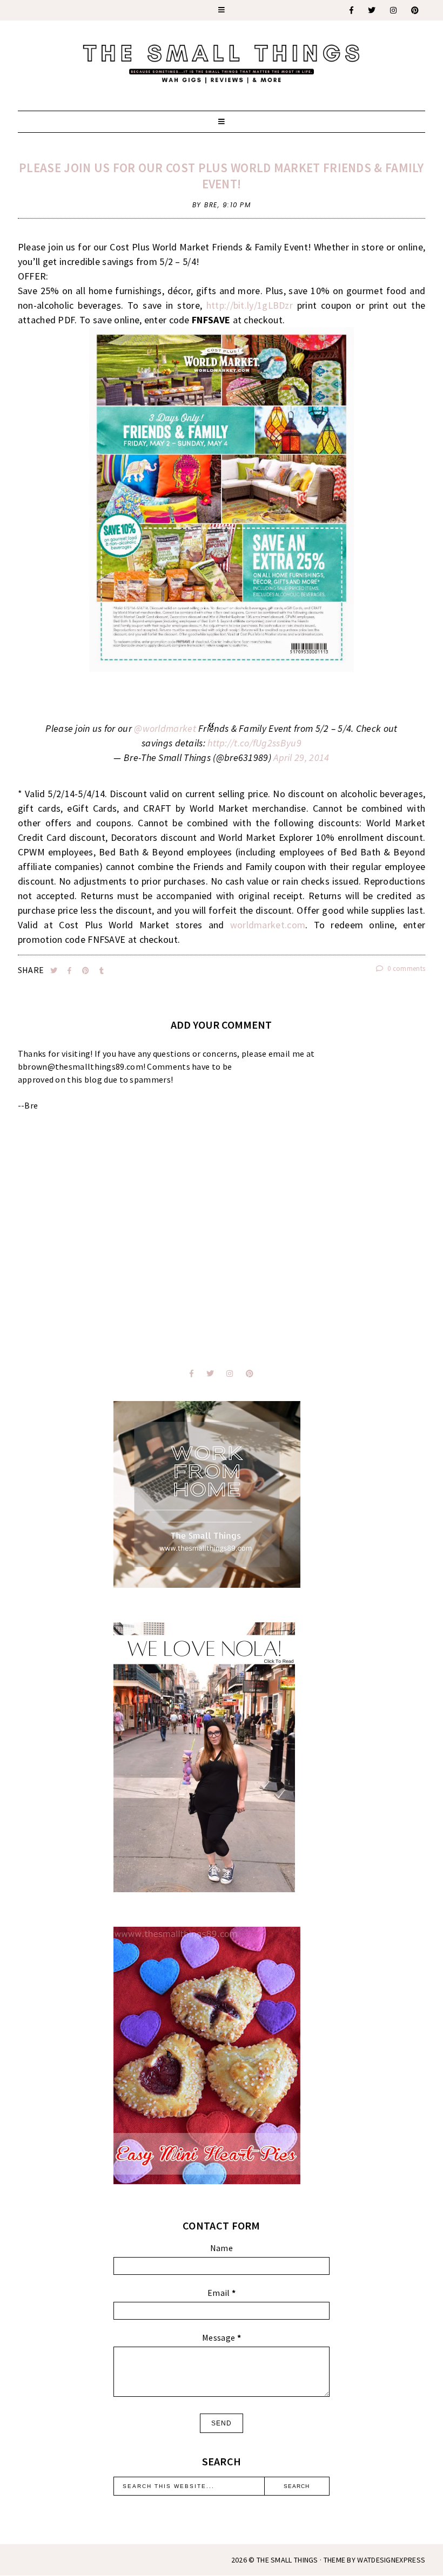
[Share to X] (55, 971)
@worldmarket (165, 728)
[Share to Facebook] (71, 971)
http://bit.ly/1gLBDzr (250, 305)
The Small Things (287, 2560)
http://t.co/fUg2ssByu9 (254, 743)
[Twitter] (372, 10)
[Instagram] (394, 10)
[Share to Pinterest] (87, 971)
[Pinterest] (415, 10)
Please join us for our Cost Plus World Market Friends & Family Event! (222, 176)
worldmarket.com (268, 925)
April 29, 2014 (301, 757)
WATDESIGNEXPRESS (391, 2560)
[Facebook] (352, 10)
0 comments (405, 968)
